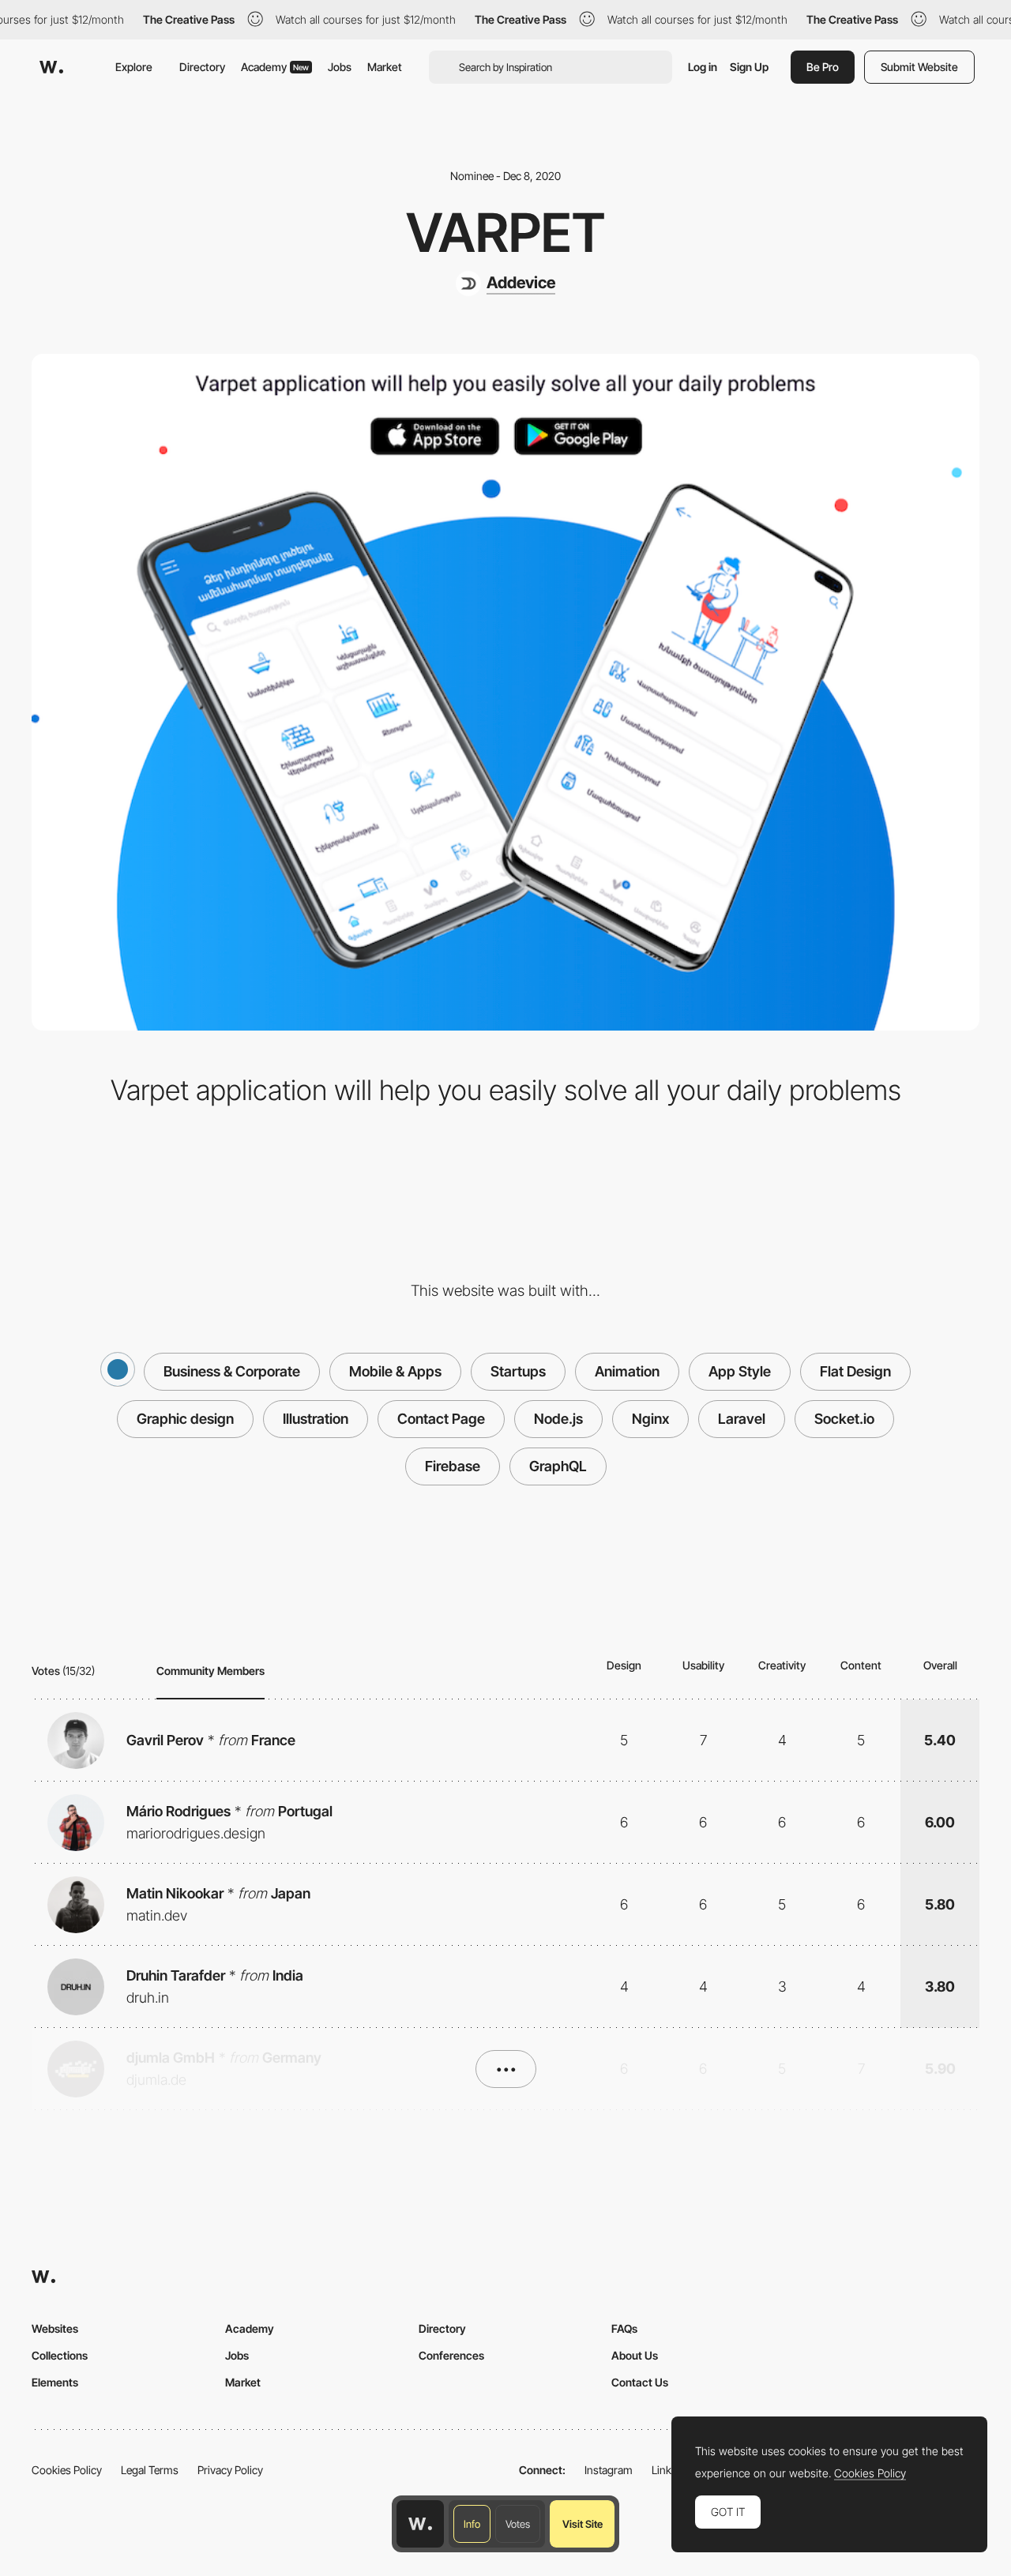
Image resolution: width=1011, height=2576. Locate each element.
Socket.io (844, 1419)
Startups (518, 1371)
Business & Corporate (232, 1371)
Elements (55, 2382)
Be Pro (823, 67)
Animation (627, 1371)
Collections (60, 2355)
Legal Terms (150, 2470)
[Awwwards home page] (420, 2524)
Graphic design (185, 1419)
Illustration (316, 1419)
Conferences (451, 2355)
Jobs (340, 67)
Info (472, 2524)
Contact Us (640, 2382)
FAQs (624, 2328)
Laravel (742, 1419)
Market (385, 67)
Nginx (650, 1419)
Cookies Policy (67, 2470)
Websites (55, 2328)
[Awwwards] (51, 67)
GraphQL (558, 1466)
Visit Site (583, 2524)
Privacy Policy (230, 2470)
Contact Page (441, 1419)
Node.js (558, 1419)
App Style (740, 1371)
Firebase (453, 1466)
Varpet (505, 232)
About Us (635, 2355)
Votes (518, 2524)
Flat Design (855, 1371)
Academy (275, 67)
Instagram (609, 2470)
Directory (202, 67)
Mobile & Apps (395, 1371)
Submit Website (919, 67)
